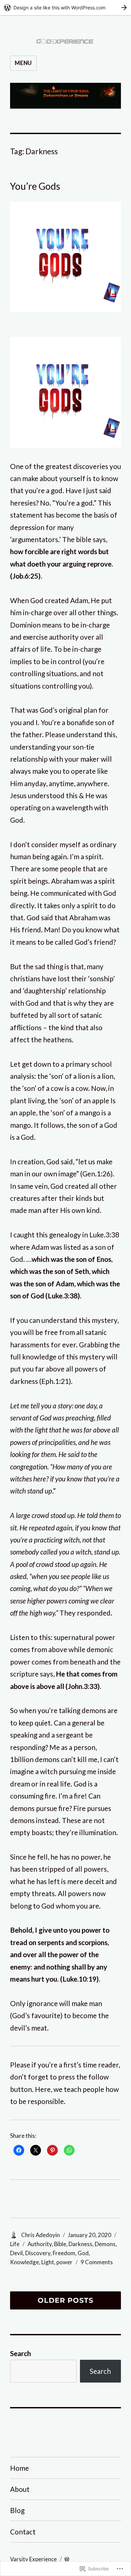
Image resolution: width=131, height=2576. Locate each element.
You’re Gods (35, 186)
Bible (60, 2244)
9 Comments (97, 2262)
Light (48, 2262)
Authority (40, 2244)
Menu (23, 63)
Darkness (80, 2244)
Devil (16, 2253)
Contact (23, 2532)
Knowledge (25, 2262)
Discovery (38, 2253)
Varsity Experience (33, 2559)
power (64, 2262)
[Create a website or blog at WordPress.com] (67, 2559)
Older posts (65, 2301)
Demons (105, 2244)
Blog (17, 2510)
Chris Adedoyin (40, 2235)
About (20, 2489)
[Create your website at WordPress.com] (65, 8)
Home (19, 2468)
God (83, 2253)
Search (20, 2353)
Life (15, 2244)
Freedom (64, 2253)
